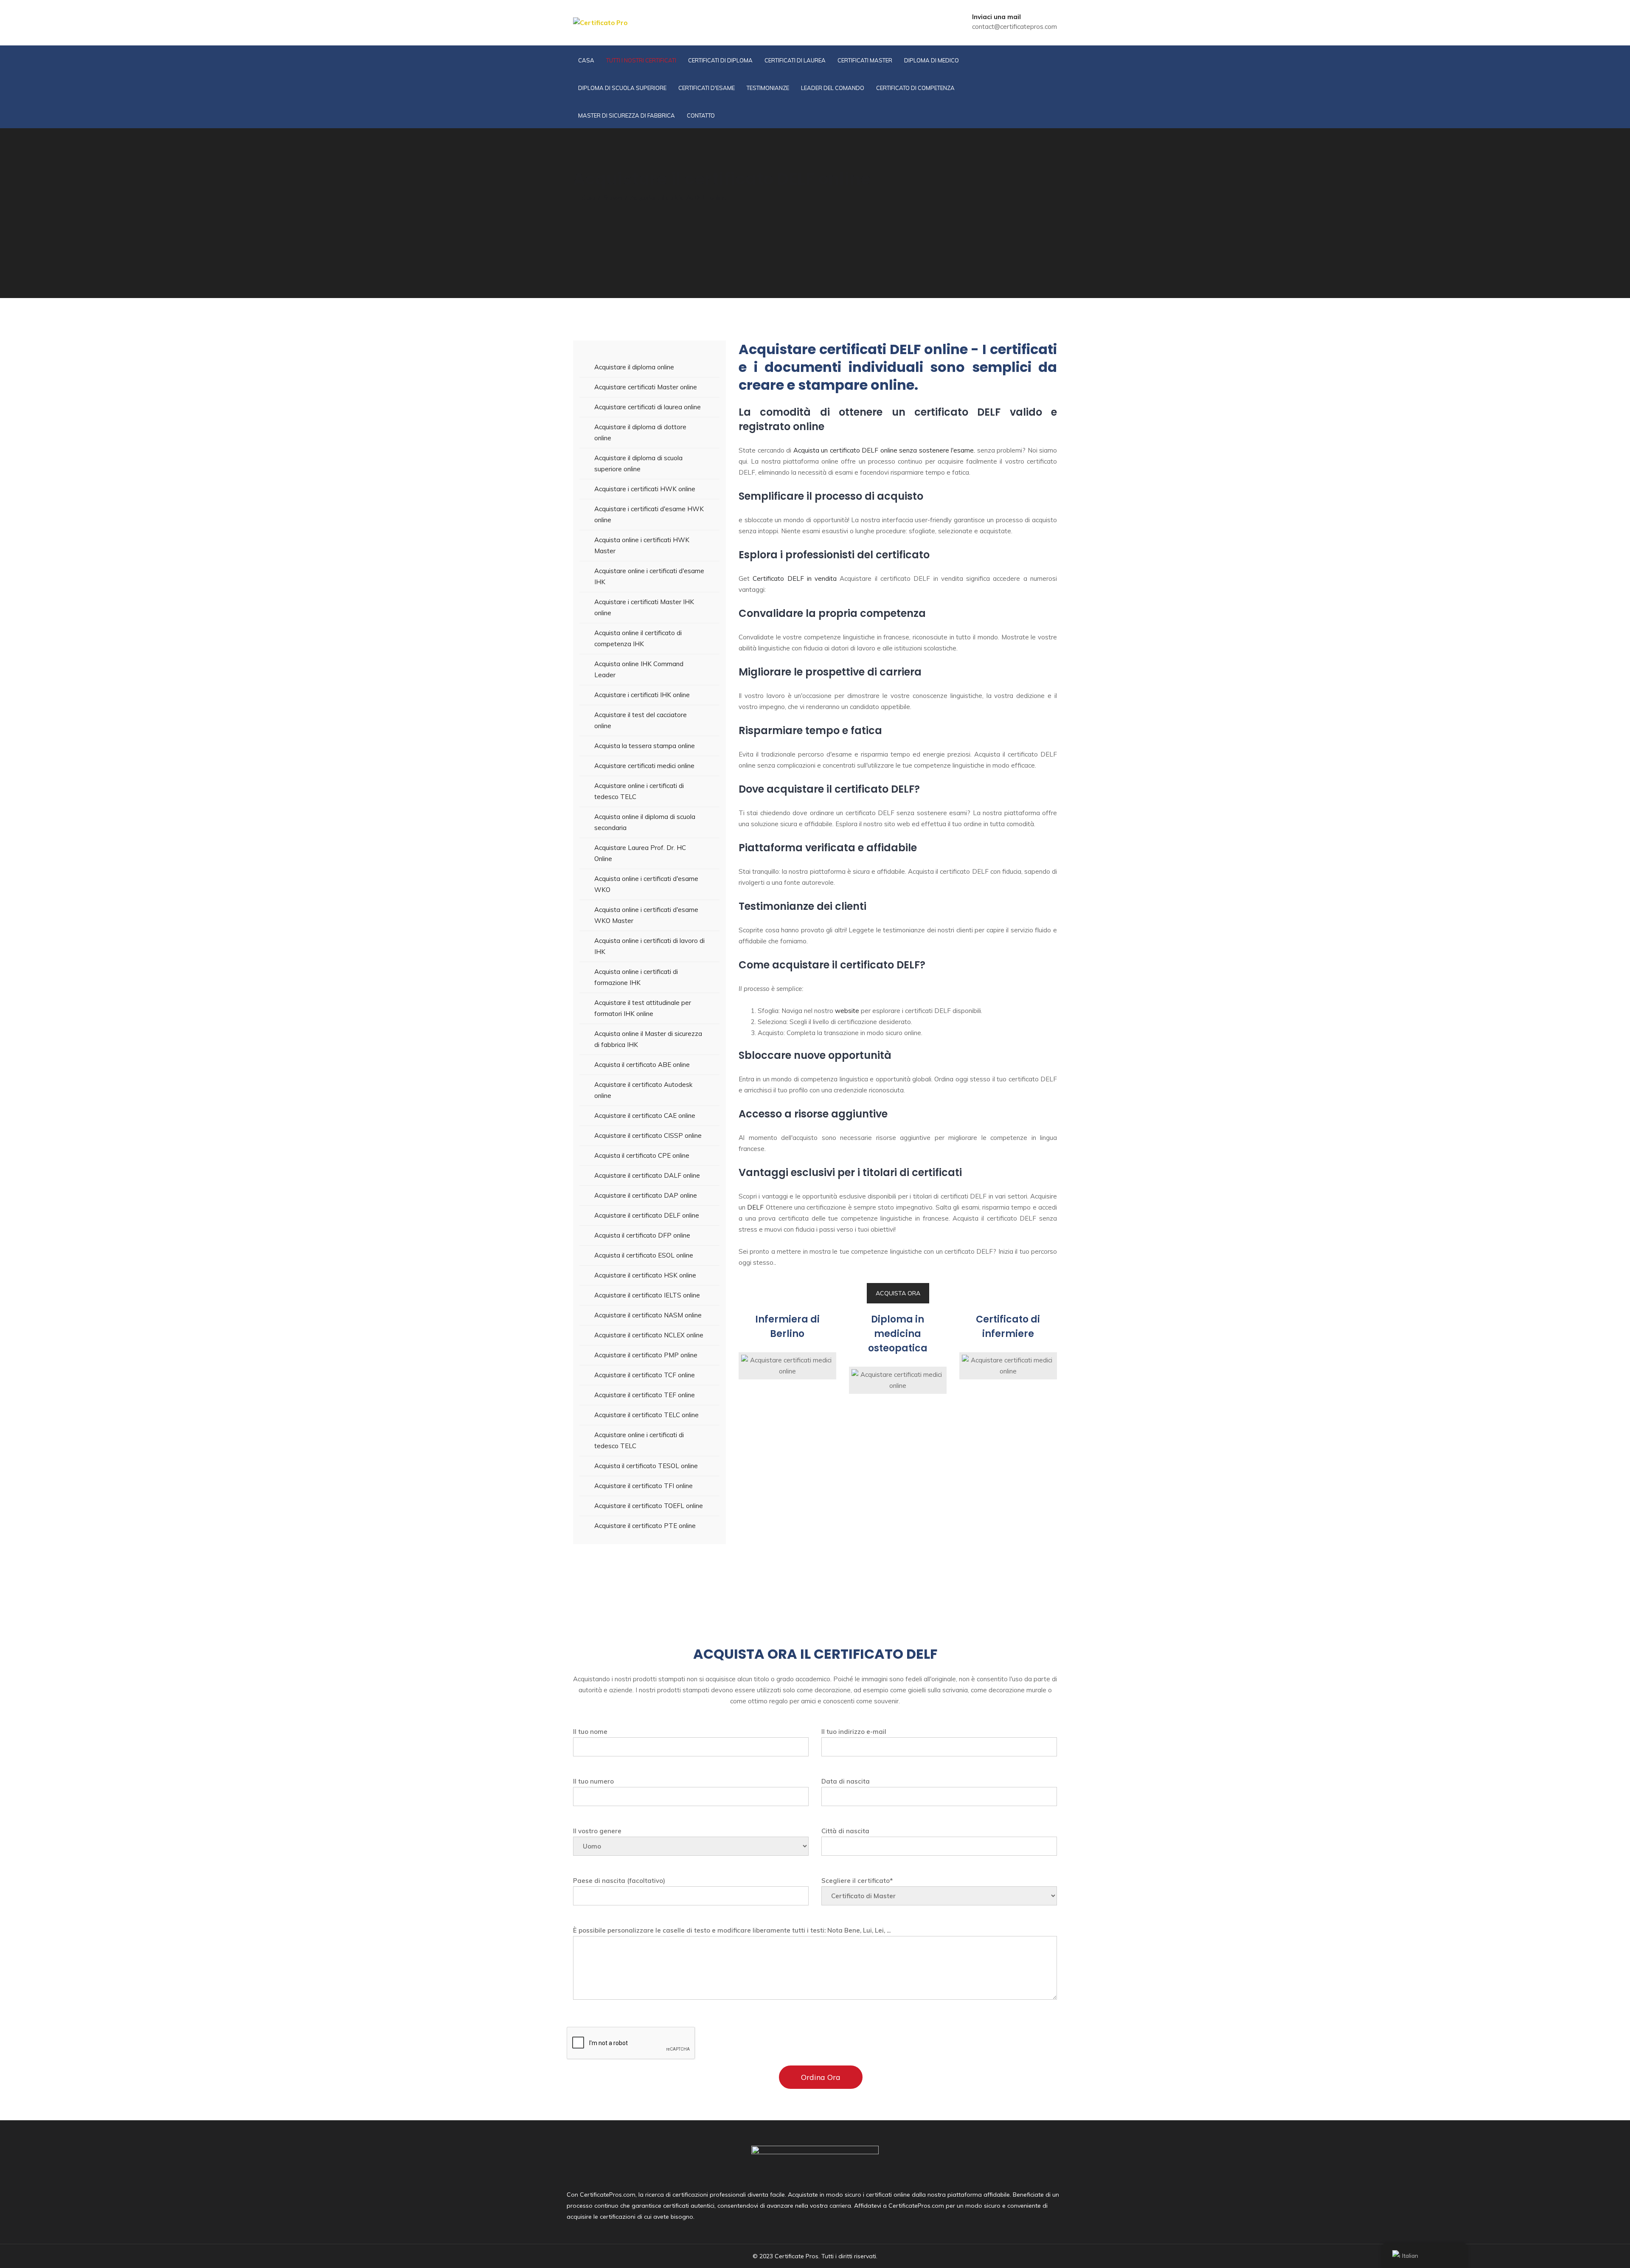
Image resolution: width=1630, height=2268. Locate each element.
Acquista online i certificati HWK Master (642, 545)
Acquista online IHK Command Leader (639, 669)
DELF (755, 1207)
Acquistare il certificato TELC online (646, 1415)
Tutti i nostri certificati (641, 60)
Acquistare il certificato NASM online (648, 1315)
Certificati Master (865, 60)
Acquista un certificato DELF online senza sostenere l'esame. (884, 450)
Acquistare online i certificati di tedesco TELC (639, 791)
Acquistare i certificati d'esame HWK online (649, 514)
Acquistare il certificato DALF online (647, 1175)
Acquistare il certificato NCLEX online (649, 1335)
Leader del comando (833, 88)
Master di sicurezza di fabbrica (627, 115)
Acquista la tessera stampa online (645, 746)
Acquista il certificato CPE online (642, 1155)
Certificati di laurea (795, 60)
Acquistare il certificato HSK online (645, 1275)
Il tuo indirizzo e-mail (854, 1732)
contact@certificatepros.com (1015, 27)
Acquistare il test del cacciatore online (641, 720)
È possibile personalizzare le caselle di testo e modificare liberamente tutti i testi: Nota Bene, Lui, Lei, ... (732, 1930)
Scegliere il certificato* (857, 1881)
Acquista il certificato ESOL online (644, 1255)
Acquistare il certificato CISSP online (648, 1135)
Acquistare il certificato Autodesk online (643, 1090)
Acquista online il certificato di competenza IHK (638, 638)
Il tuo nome (590, 1732)
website (847, 1011)
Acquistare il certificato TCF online (645, 1375)
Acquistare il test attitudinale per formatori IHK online (643, 1008)
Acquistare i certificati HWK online (645, 489)
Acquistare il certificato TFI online (644, 1486)
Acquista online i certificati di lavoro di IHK (649, 946)
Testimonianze (768, 88)
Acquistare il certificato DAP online (646, 1195)
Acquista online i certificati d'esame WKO (646, 884)
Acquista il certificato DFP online (642, 1235)
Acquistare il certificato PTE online (645, 1526)
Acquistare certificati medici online (644, 766)
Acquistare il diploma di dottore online (640, 432)
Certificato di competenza (915, 88)
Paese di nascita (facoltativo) (619, 1881)
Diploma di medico (932, 60)
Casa (586, 60)
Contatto (701, 115)
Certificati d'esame (707, 88)
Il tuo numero (593, 1781)
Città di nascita (845, 1831)
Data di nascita (846, 1781)
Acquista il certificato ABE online (642, 1065)
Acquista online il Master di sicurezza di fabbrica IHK (648, 1039)
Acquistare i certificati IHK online (642, 695)
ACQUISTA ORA (898, 1293)
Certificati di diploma (720, 60)
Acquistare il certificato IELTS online (647, 1295)
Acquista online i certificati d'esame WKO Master (646, 915)
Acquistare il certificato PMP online (646, 1355)
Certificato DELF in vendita (795, 578)
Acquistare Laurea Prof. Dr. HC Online (640, 853)
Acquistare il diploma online (634, 367)
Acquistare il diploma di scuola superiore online (638, 463)
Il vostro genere (597, 1831)
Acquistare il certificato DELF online (647, 1215)
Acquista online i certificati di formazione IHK (636, 977)
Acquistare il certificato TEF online (645, 1395)
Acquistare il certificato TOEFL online (649, 1506)
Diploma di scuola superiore (622, 88)
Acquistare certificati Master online (646, 387)
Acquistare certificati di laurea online (648, 407)
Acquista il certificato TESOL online (646, 1466)
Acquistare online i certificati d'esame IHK (649, 576)
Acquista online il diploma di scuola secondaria (645, 822)
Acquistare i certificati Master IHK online (644, 607)
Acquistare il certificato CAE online (645, 1116)
